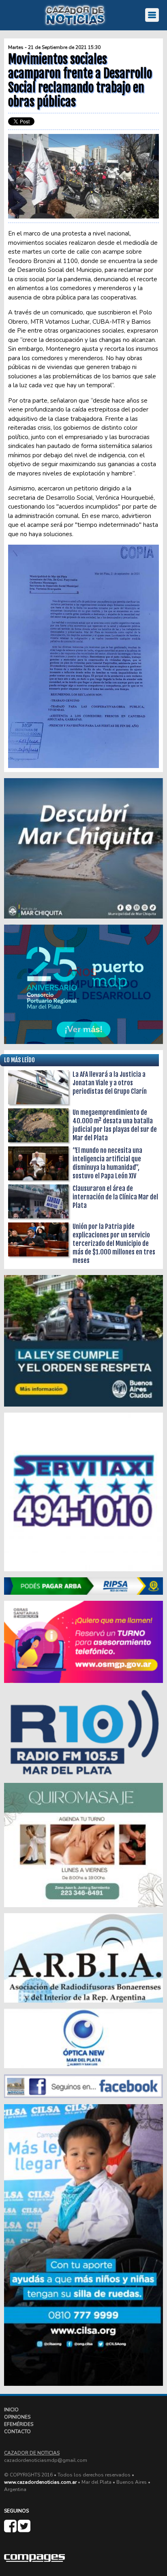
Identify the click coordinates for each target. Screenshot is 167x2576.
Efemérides (19, 2424)
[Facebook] (11, 2529)
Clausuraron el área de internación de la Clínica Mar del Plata (115, 1197)
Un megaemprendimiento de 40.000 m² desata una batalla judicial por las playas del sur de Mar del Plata (115, 1125)
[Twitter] (24, 2529)
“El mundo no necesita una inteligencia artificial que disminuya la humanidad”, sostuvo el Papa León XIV (107, 1163)
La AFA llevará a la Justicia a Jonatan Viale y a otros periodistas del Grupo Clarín (110, 1083)
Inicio (11, 2410)
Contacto (17, 2432)
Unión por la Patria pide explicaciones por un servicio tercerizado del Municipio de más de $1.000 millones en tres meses (114, 1243)
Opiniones (17, 2417)
